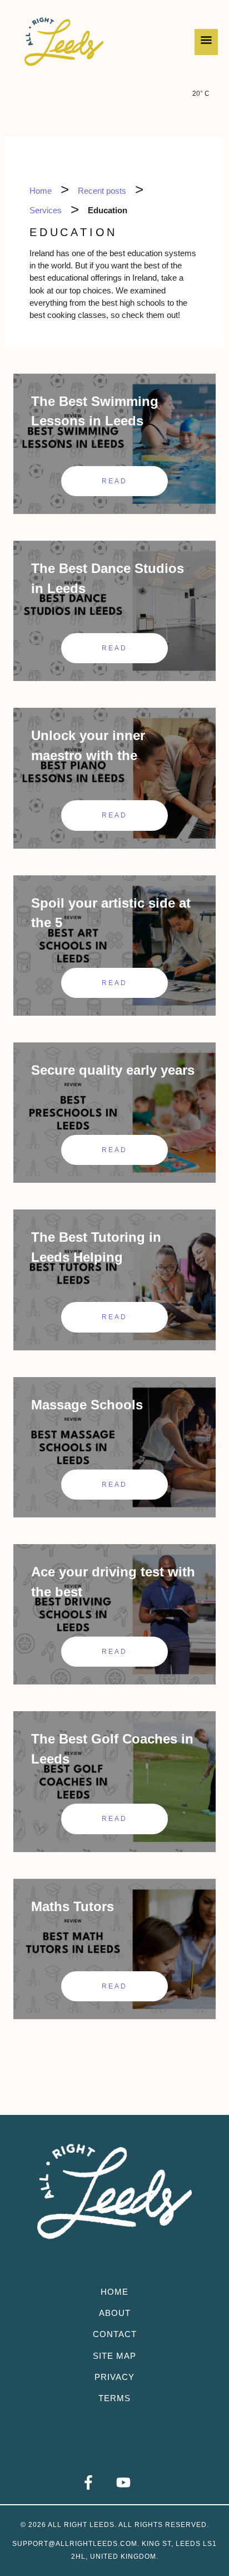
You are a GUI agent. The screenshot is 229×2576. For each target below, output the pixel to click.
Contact (115, 2334)
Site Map (114, 2356)
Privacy (114, 2377)
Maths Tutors (73, 1906)
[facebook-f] (97, 2482)
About (115, 2313)
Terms (114, 2398)
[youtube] (132, 2482)
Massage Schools (87, 1405)
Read (115, 481)
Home (114, 2292)
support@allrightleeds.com (75, 2544)
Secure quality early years (113, 1070)
